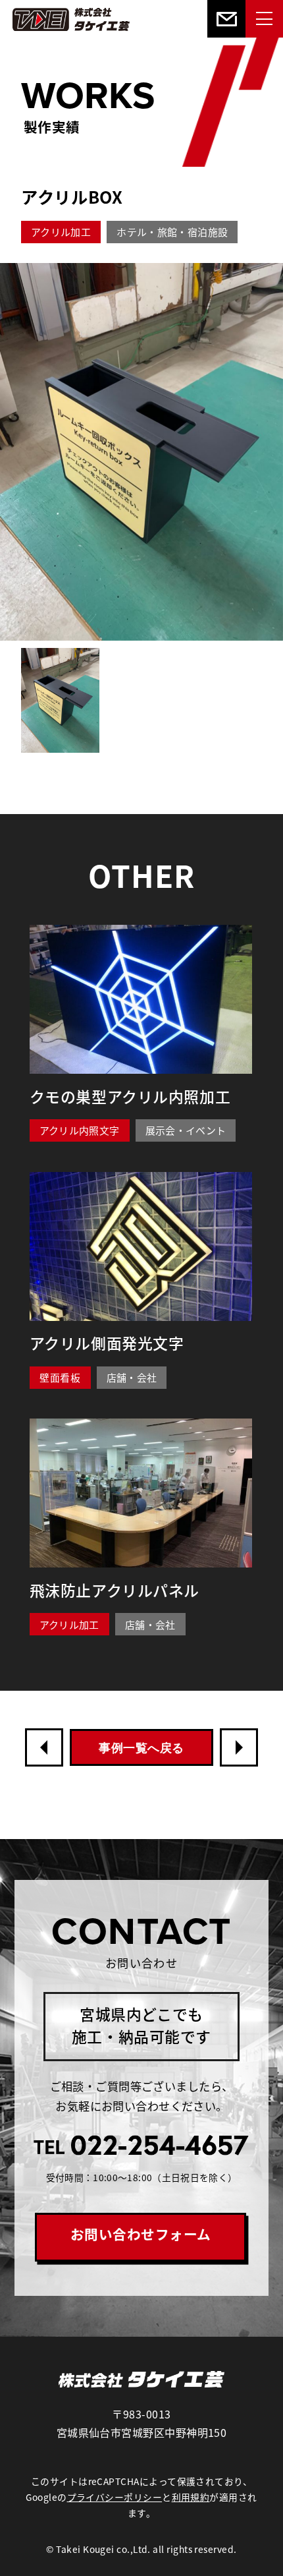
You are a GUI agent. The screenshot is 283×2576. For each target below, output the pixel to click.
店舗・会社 (132, 1377)
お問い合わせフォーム (141, 2234)
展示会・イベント (186, 1130)
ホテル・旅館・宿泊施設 (172, 232)
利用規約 (191, 2497)
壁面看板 (60, 1377)
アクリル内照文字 (80, 1130)
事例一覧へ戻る (141, 1748)
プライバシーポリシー (115, 2497)
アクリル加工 (61, 232)
